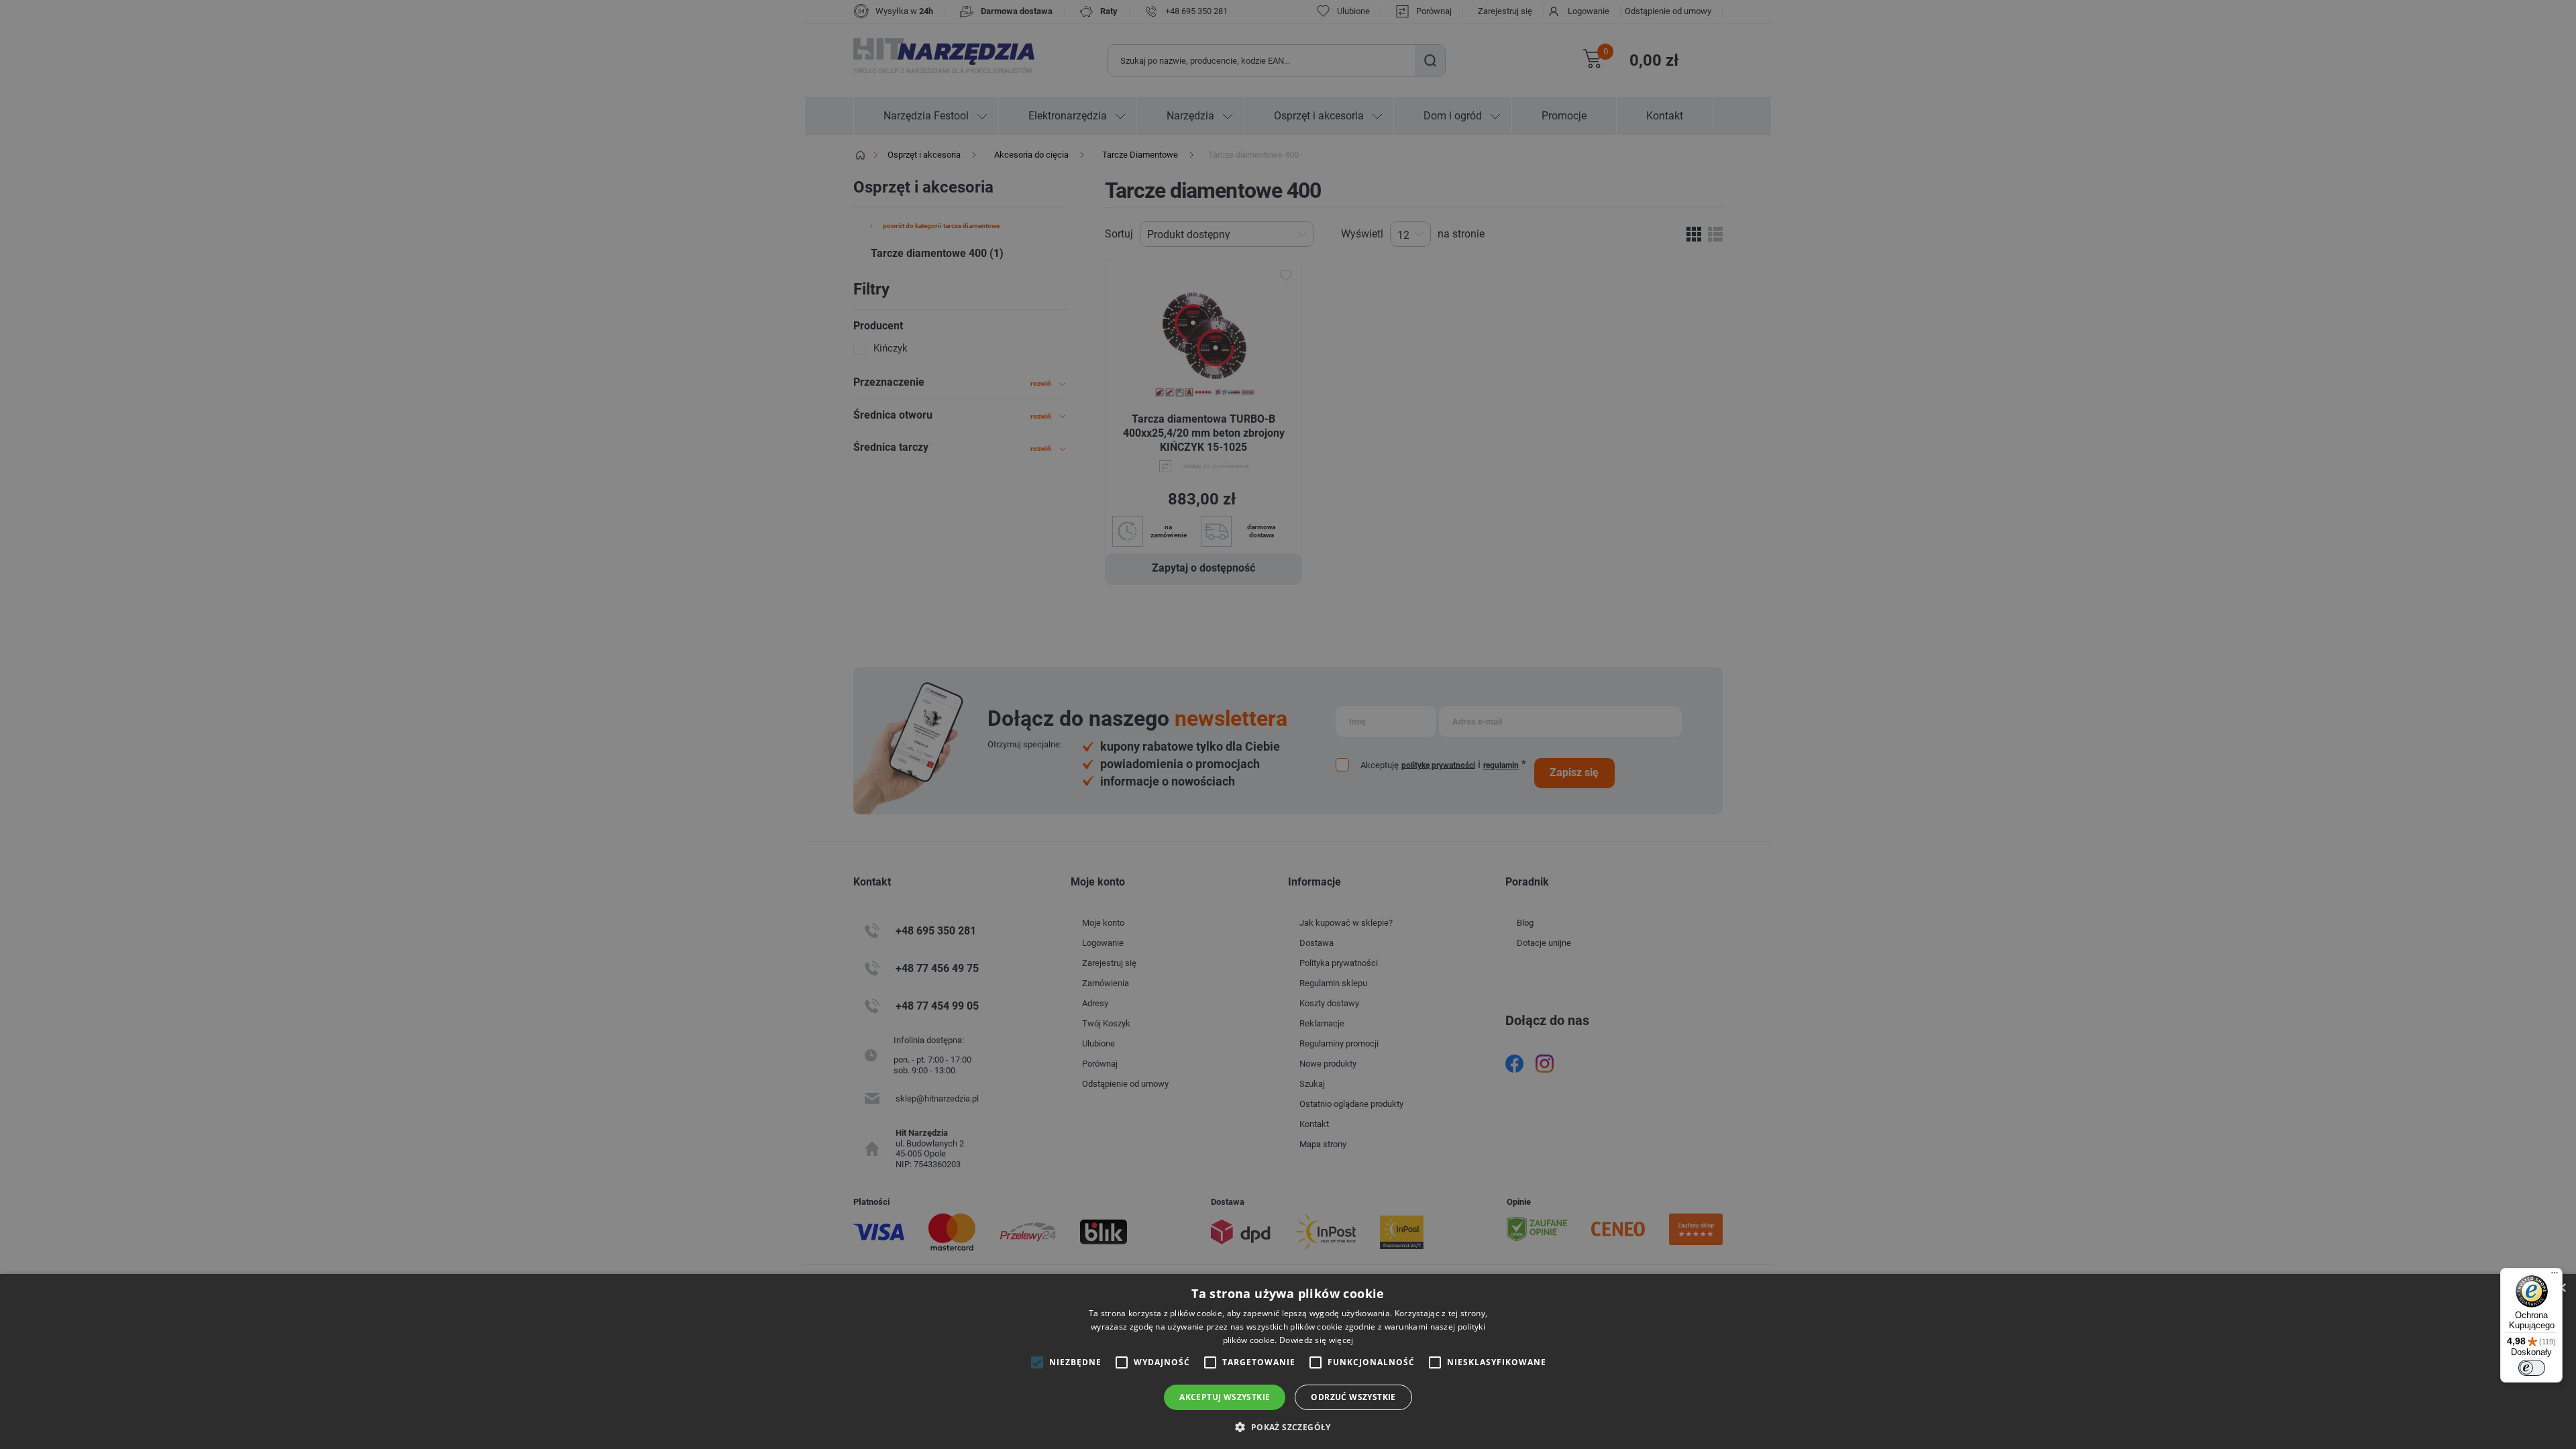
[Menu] (2555, 1276)
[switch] (2532, 1368)
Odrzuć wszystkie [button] (1353, 1397)
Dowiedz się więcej (1316, 1340)
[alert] (1288, 724)
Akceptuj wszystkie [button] (1225, 1397)
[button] (1288, 1427)
